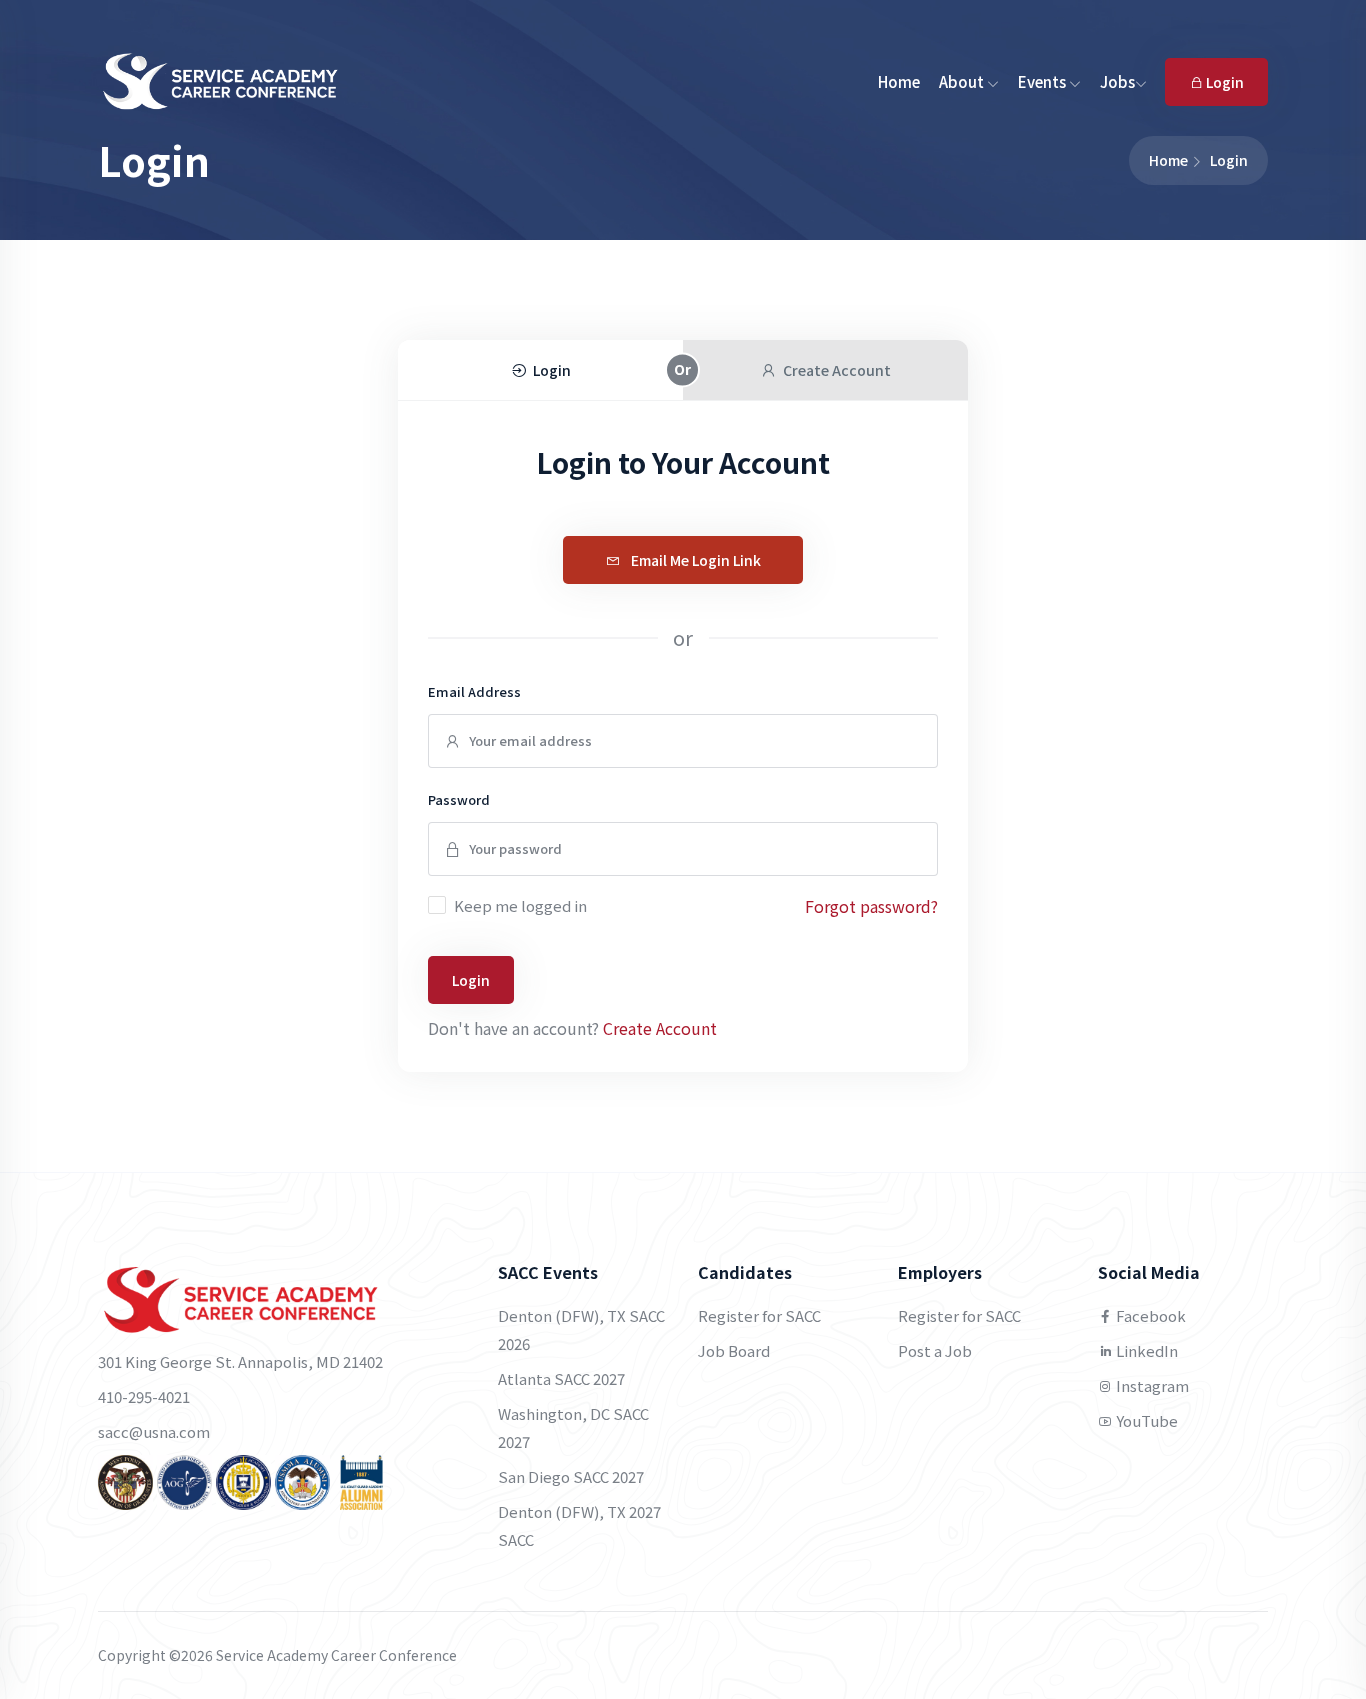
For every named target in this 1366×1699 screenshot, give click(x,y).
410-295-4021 (144, 1396)
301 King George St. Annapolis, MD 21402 (240, 1361)
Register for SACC (759, 1315)
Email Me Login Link (694, 560)
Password (459, 799)
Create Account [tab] (837, 370)
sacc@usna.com (154, 1431)
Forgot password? (871, 906)
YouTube (1145, 1420)
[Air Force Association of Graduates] (184, 1480)
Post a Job (935, 1350)
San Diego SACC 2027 (571, 1476)
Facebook (1149, 1315)
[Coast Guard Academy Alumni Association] (361, 1480)
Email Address (474, 691)
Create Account (660, 1028)
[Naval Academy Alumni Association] (243, 1480)
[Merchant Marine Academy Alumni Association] (302, 1480)
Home (899, 81)
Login (1223, 82)
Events (1043, 81)
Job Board (734, 1350)
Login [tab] (552, 370)
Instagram (1151, 1385)
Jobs (1117, 81)
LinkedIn (1145, 1350)
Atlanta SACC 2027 (561, 1378)
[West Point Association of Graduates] (125, 1480)
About (963, 81)
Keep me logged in (520, 905)
